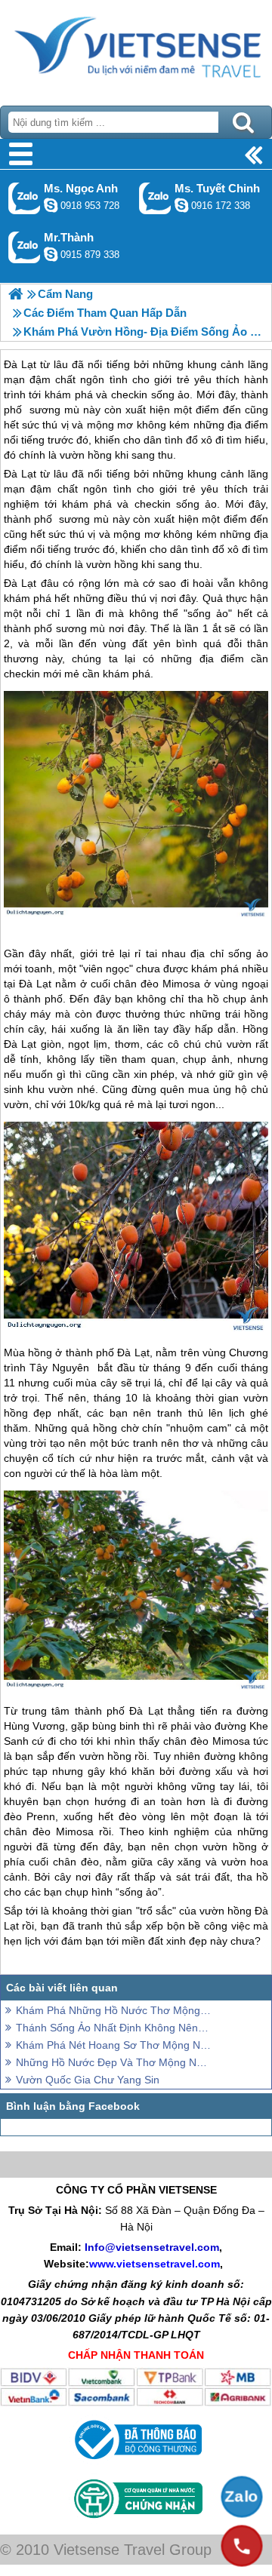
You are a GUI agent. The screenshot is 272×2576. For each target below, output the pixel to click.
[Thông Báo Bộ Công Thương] (136, 2463)
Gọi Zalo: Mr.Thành (25, 247)
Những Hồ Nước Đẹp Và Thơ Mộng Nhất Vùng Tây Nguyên (113, 2062)
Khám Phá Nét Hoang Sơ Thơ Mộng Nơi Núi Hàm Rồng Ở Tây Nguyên (113, 2045)
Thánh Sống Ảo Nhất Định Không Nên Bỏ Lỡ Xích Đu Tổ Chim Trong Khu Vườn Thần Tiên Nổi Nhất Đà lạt (113, 2028)
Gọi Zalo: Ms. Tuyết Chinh (155, 198)
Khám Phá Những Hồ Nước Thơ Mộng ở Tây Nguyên (113, 2010)
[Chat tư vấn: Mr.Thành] (51, 254)
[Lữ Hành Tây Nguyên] (15, 294)
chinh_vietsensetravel (181, 205)
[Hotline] (242, 2546)
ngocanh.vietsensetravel (51, 205)
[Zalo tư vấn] (242, 2497)
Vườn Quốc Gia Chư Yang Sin (88, 2080)
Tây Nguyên (59, 1368)
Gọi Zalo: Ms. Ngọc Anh (25, 198)
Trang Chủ (136, 49)
